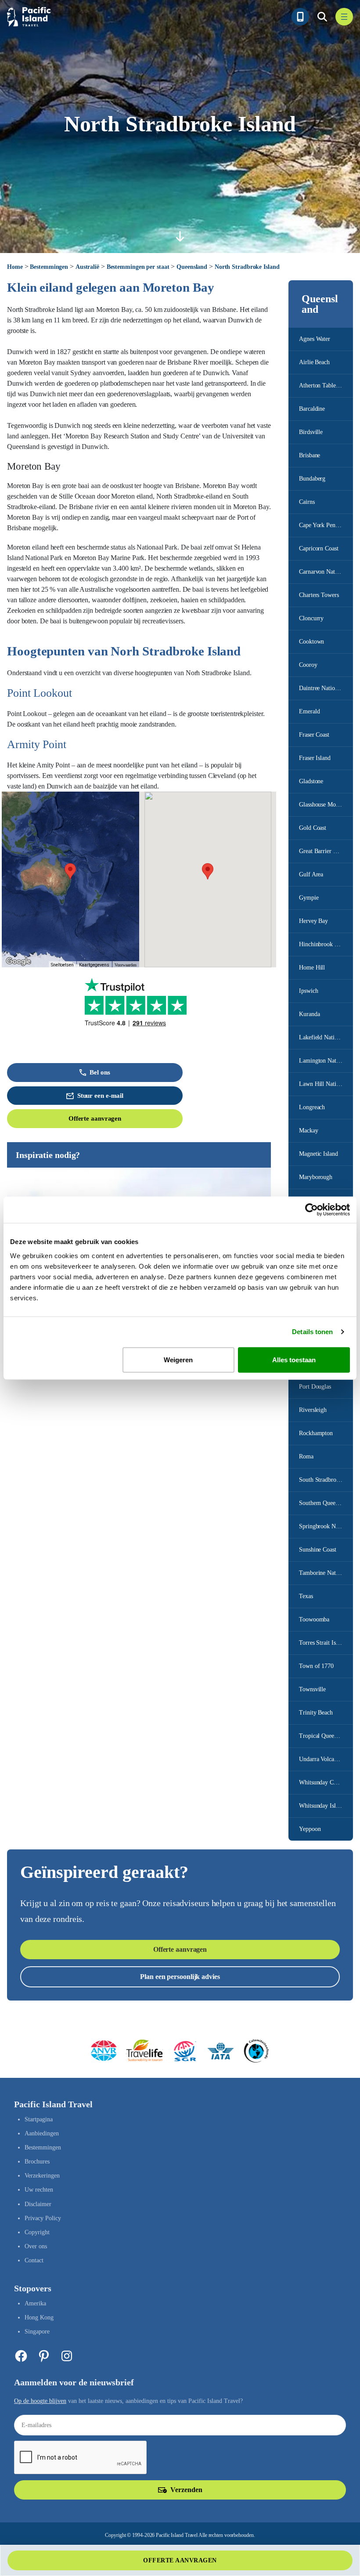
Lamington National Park (326, 1061)
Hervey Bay (313, 921)
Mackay (308, 1131)
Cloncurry (311, 618)
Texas (306, 1596)
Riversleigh (313, 1410)
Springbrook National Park (326, 1526)
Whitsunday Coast (321, 1782)
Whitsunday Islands (323, 1806)
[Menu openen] (344, 17)
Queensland (192, 267)
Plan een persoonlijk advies (180, 1977)
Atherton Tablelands (324, 385)
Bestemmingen (49, 267)
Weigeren (178, 1359)
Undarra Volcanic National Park (326, 1759)
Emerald (309, 711)
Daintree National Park (326, 688)
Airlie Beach (314, 362)
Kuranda (309, 1014)
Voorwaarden (126, 965)
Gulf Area (311, 874)
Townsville (312, 1689)
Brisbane (310, 455)
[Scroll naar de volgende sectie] (180, 236)
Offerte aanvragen (95, 1118)
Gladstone (311, 781)
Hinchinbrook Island (324, 944)
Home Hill (312, 968)
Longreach (312, 1107)
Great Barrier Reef (322, 851)
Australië (87, 267)
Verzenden (186, 2490)
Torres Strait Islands (324, 1643)
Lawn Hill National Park (326, 1084)
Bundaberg (312, 479)
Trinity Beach (316, 1713)
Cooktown (311, 642)
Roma (306, 1456)
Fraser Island (315, 758)
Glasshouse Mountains (326, 805)
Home (15, 267)
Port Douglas (315, 1387)
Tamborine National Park (326, 1573)
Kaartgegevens (94, 965)
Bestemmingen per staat (138, 267)
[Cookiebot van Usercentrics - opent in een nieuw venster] (311, 1210)
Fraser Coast (314, 735)
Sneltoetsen (62, 965)
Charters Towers (319, 595)
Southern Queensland (325, 1503)
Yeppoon (310, 1829)
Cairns (307, 502)
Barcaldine (312, 409)
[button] (70, 871)
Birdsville (311, 432)
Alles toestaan (294, 1359)
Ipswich (308, 991)
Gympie (309, 898)
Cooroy (308, 665)
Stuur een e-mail (100, 1096)
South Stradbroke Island (326, 1480)
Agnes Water (315, 339)
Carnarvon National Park (326, 572)
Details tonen (312, 1332)
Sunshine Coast (318, 1550)
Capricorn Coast (319, 548)
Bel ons (100, 1072)
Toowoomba (314, 1619)
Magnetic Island (319, 1154)
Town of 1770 (316, 1666)
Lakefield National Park (326, 1037)
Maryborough (316, 1177)
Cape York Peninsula (324, 525)
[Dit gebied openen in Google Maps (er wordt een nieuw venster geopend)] (18, 962)
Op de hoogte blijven (40, 2401)
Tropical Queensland (324, 1736)
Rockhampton (316, 1433)
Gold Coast (313, 828)
